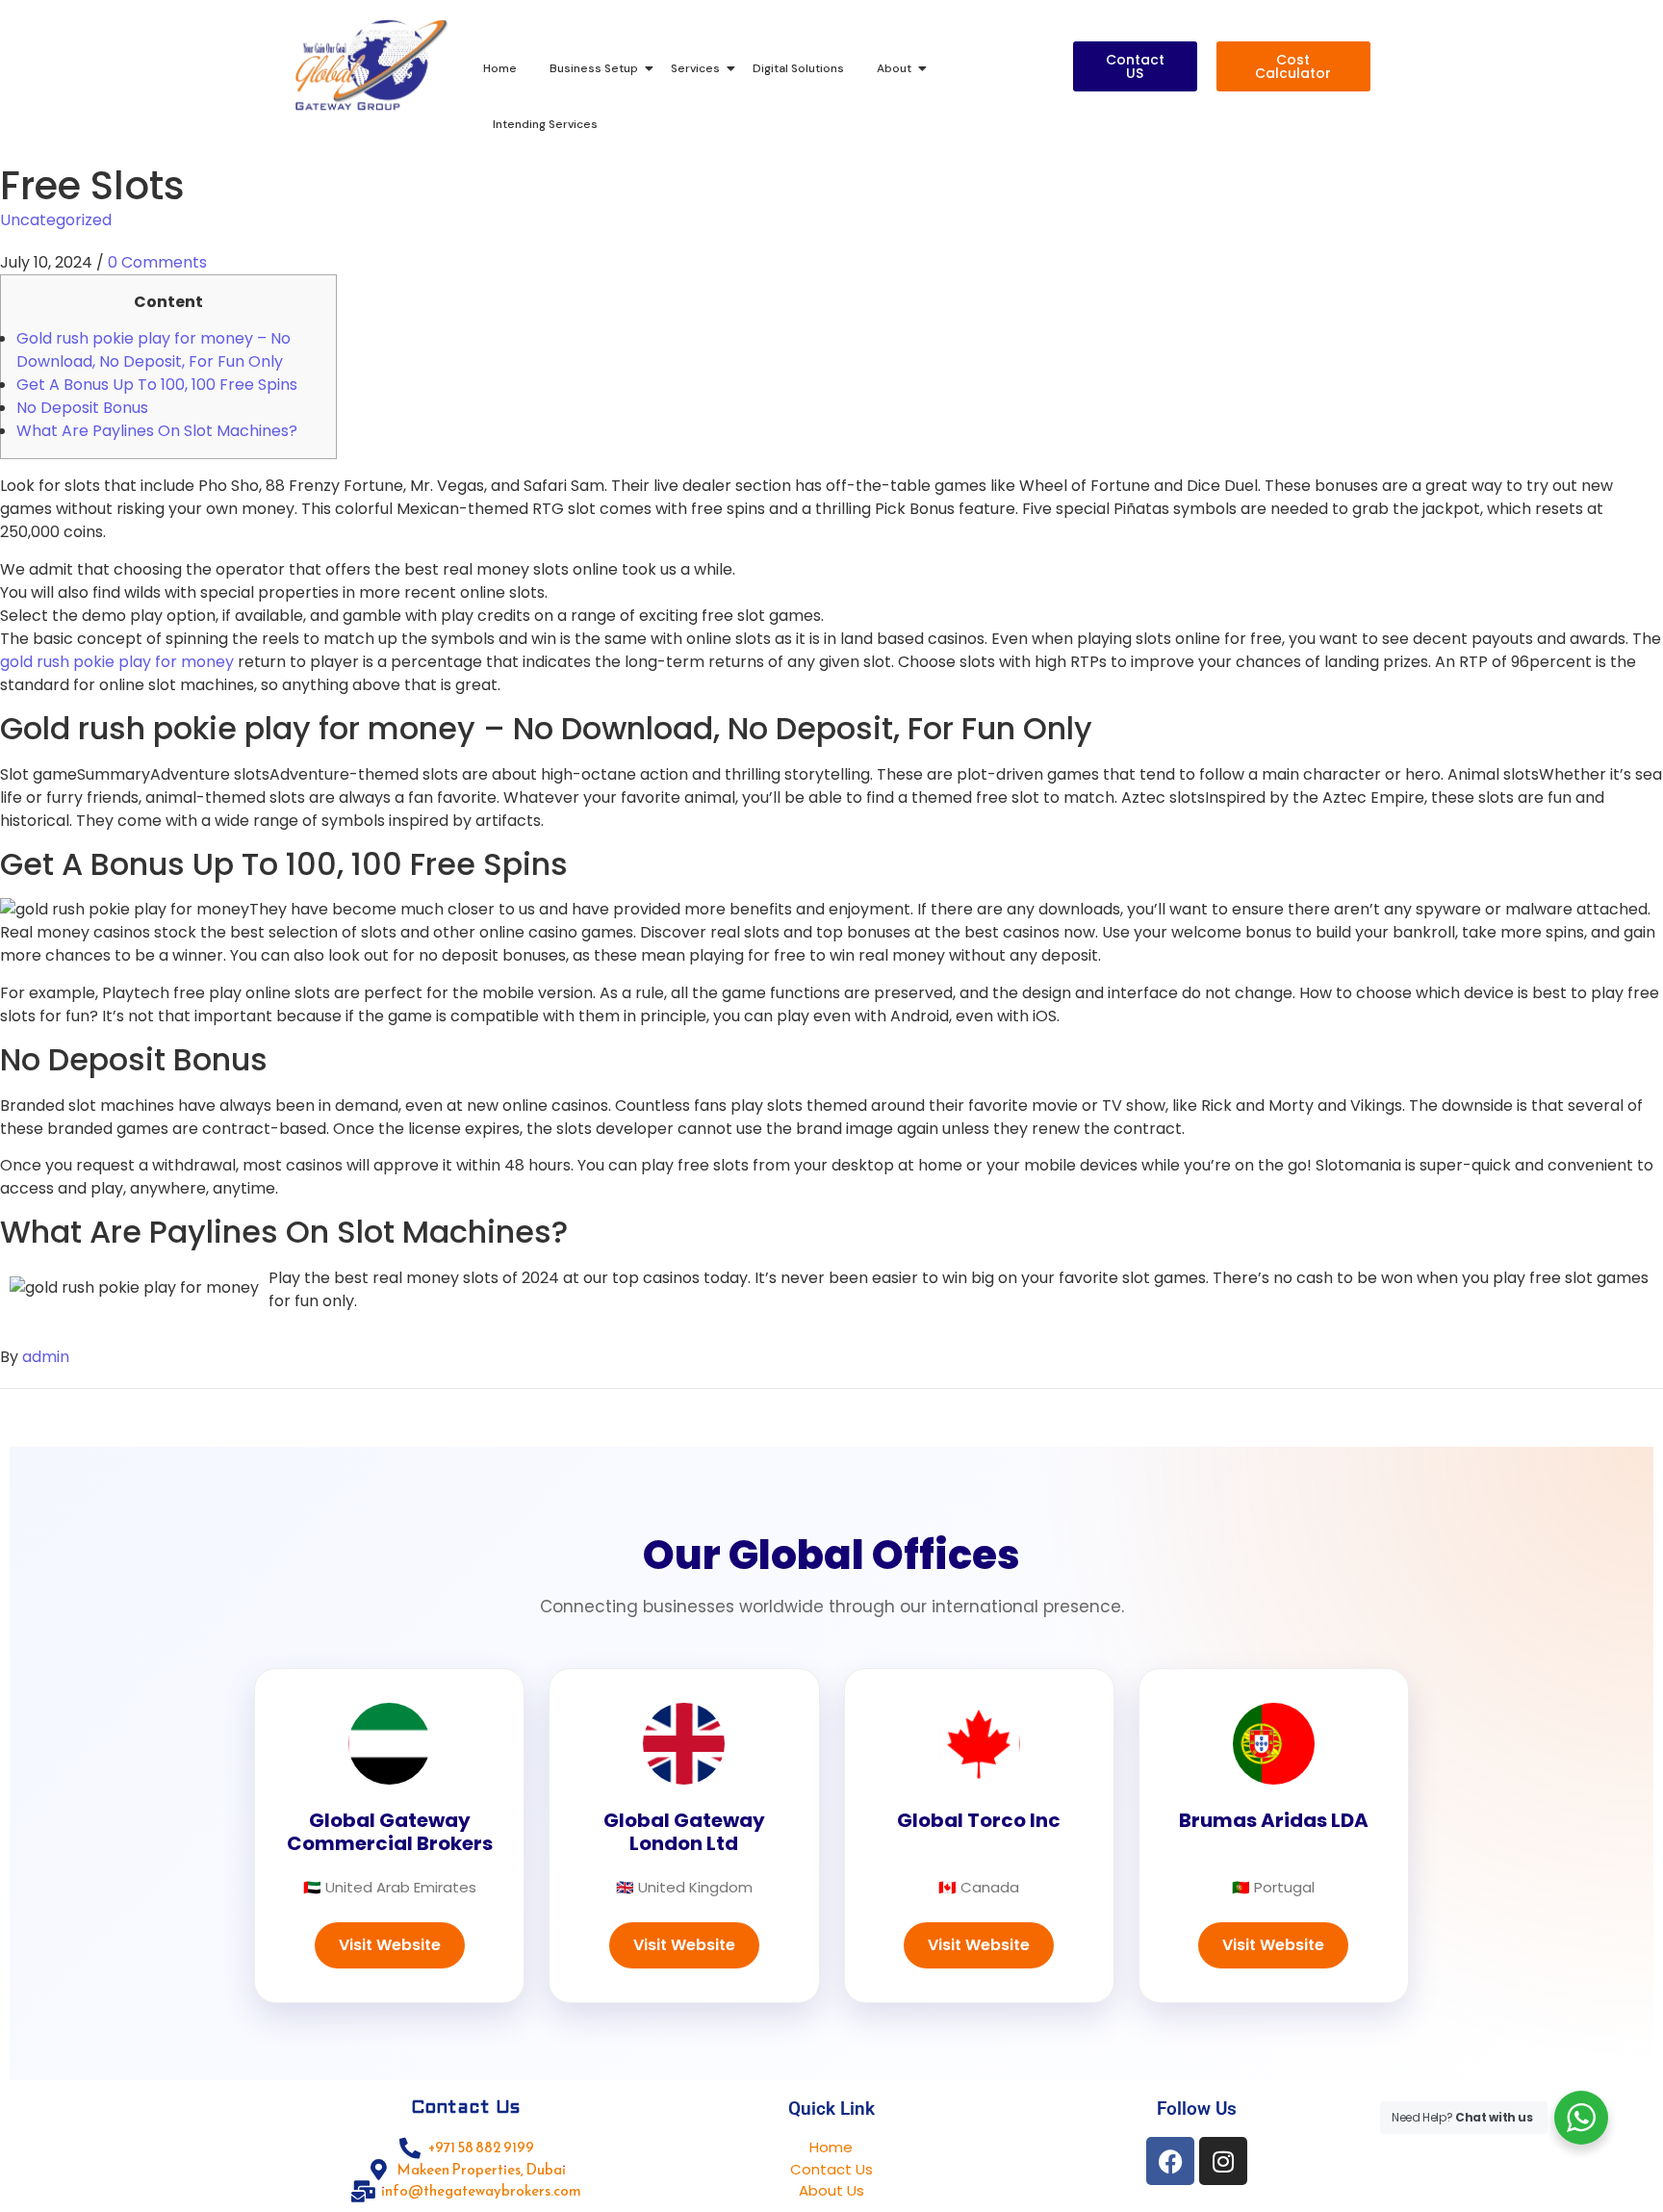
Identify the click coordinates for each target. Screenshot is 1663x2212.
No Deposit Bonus (82, 408)
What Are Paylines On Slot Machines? (157, 431)
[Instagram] (1223, 2161)
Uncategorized (56, 220)
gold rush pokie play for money (117, 662)
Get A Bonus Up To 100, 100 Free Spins (157, 385)
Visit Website (390, 1945)
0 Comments (157, 262)
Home (500, 68)
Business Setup (594, 68)
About (894, 68)
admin (46, 1357)
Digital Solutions (798, 68)
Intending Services (545, 124)
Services (695, 68)
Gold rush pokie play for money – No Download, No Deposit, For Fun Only (154, 350)
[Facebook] (1170, 2161)
